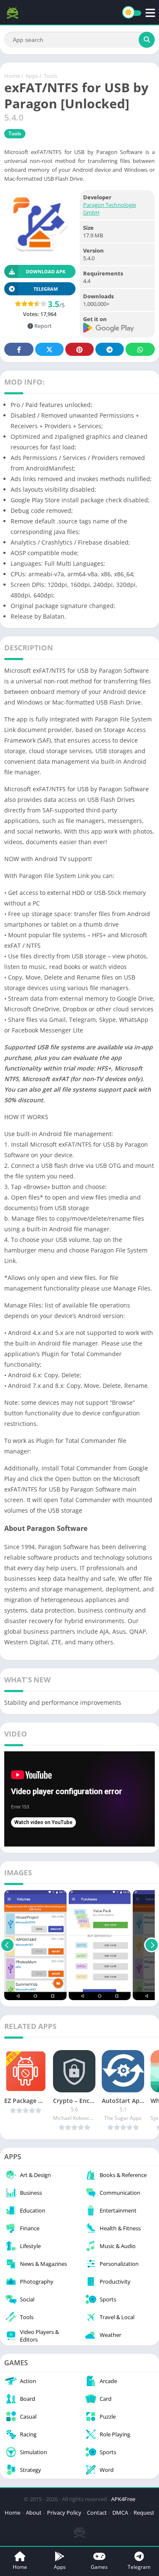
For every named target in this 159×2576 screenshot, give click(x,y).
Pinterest (79, 349)
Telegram (110, 349)
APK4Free (123, 2499)
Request (144, 2513)
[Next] (152, 1945)
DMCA (120, 2513)
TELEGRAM (46, 289)
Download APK (46, 271)
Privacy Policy (64, 2513)
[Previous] (7, 1945)
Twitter (49, 349)
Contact (97, 2513)
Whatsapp (140, 349)
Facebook (19, 349)
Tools (50, 76)
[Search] (147, 40)
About (34, 2513)
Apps (32, 76)
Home (12, 76)
